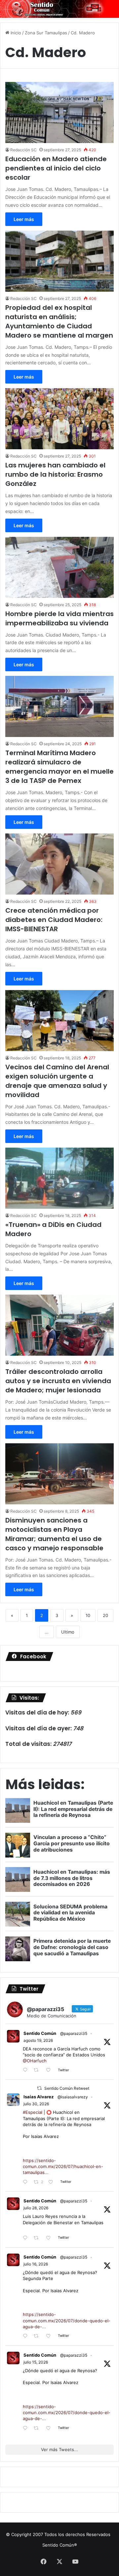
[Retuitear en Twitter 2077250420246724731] (38, 2429)
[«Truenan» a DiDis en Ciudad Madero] (59, 1178)
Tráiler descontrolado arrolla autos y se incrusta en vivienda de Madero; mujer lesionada (58, 1381)
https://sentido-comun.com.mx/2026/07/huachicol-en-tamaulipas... (63, 2166)
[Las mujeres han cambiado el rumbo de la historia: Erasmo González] (59, 419)
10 (88, 1615)
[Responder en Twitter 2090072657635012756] (27, 2070)
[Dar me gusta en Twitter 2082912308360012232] (53, 2182)
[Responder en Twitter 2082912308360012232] (27, 2182)
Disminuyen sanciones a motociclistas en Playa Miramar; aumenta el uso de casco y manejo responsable (54, 1534)
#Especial (33, 2112)
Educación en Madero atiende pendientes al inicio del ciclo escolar (56, 168)
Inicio (15, 33)
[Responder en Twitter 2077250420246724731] (27, 2429)
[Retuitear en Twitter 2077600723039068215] (38, 2336)
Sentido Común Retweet (67, 2088)
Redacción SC (23, 150)
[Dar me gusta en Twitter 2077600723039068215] (50, 2336)
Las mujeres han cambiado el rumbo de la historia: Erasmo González (55, 474)
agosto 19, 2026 (38, 2040)
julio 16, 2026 (36, 2264)
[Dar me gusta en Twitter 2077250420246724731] (50, 2429)
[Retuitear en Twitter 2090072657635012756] (38, 2070)
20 (105, 1615)
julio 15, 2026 (36, 2362)
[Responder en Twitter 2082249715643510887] (27, 2238)
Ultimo (68, 1632)
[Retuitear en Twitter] (39, 2088)
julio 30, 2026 (36, 2104)
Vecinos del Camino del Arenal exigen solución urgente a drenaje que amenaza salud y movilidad (57, 1081)
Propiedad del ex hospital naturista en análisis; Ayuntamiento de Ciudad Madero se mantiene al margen (59, 321)
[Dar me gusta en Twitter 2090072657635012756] (50, 2070)
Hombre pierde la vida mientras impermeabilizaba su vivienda (59, 618)
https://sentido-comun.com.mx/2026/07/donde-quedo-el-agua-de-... (67, 2320)
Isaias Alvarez (39, 2097)
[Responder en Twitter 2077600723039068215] (27, 2336)
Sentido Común (40, 2033)
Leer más (24, 219)
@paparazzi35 (74, 2033)
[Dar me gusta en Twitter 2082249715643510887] (50, 2238)
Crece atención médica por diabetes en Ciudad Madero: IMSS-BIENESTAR (54, 920)
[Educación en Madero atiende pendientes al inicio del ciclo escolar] (59, 112)
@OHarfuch (35, 2061)
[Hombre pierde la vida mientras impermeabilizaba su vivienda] (59, 567)
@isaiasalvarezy (73, 2097)
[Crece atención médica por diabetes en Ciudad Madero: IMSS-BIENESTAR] (59, 864)
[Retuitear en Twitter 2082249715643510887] (38, 2238)
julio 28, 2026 (36, 2208)
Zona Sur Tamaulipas (46, 33)
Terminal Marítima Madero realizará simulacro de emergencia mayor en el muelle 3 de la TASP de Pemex (59, 767)
